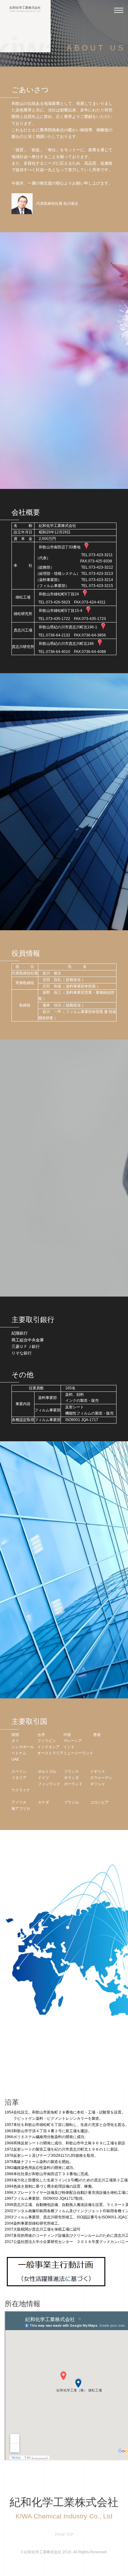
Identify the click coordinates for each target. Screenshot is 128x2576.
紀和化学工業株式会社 (25, 9)
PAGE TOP (64, 2535)
